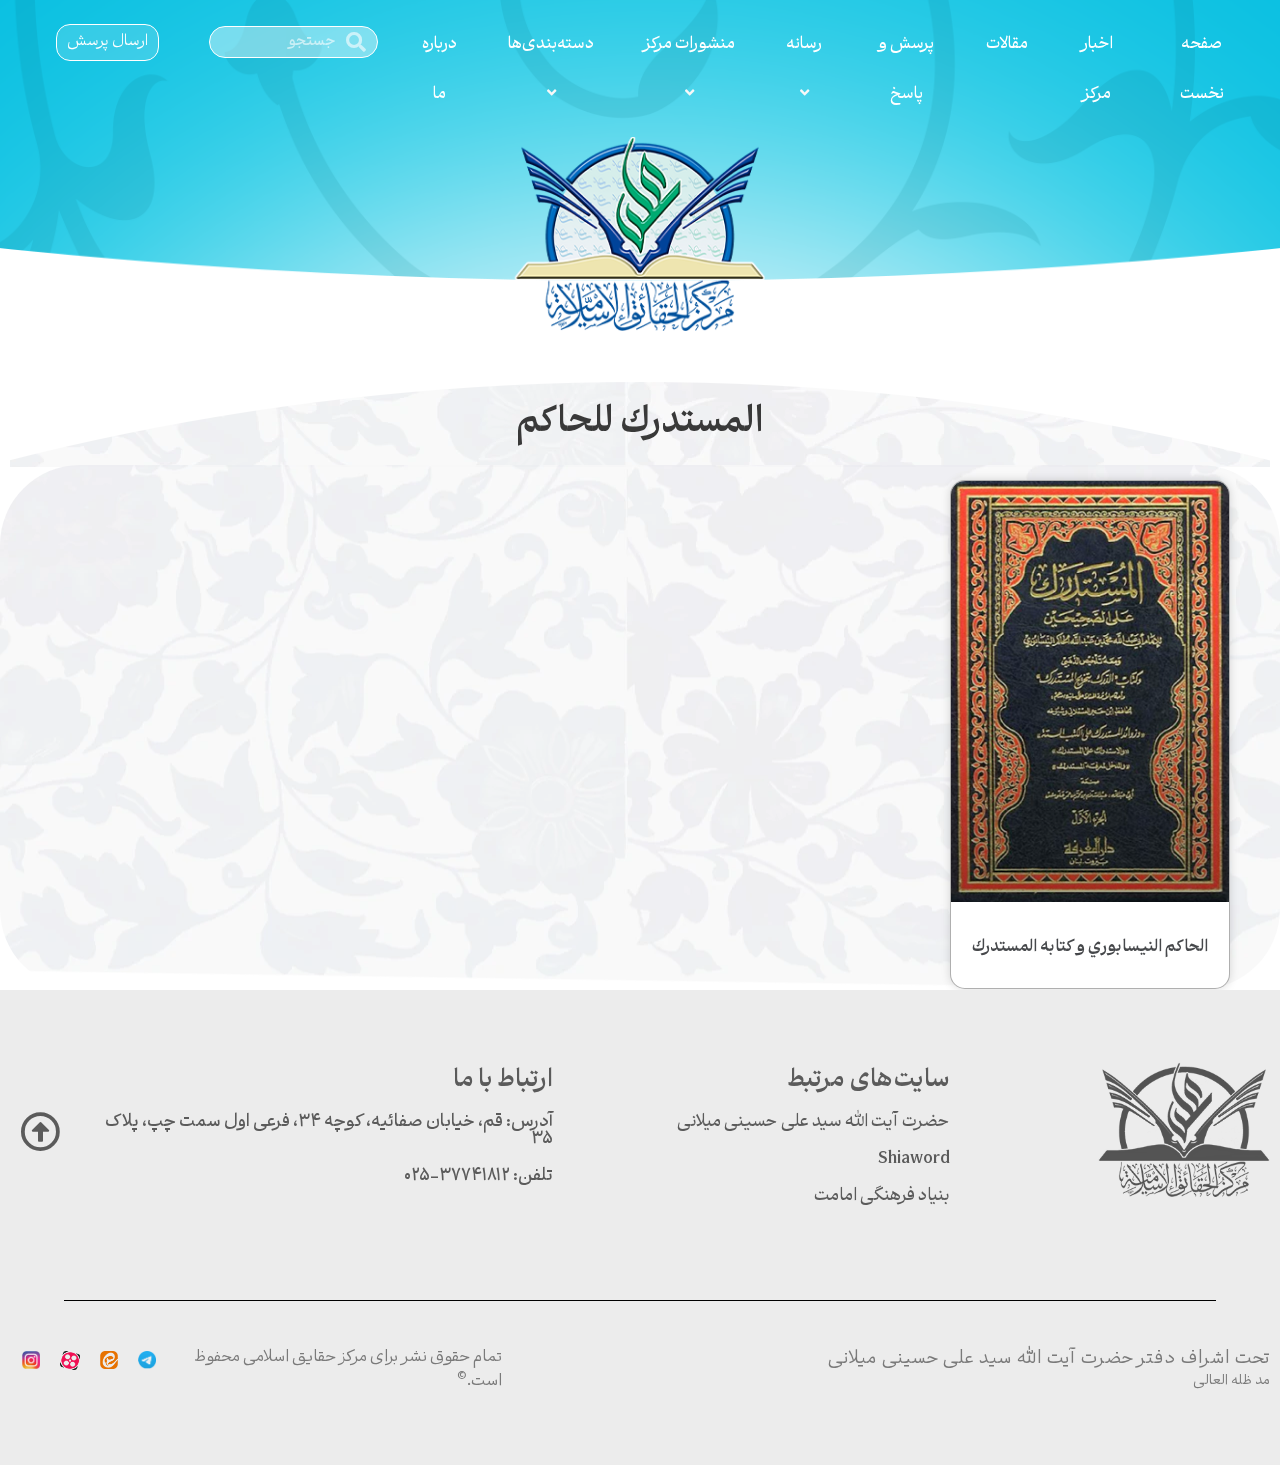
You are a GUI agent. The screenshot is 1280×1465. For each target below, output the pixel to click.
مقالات (1007, 44)
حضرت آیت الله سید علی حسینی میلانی (813, 1122)
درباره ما (439, 69)
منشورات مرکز (689, 44)
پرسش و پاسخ (906, 69)
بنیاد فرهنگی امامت (882, 1196)
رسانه (804, 44)
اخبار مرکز (1096, 69)
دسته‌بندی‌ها (551, 44)
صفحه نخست (1202, 69)
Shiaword (914, 1159)
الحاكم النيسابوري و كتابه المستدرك (1090, 947)
